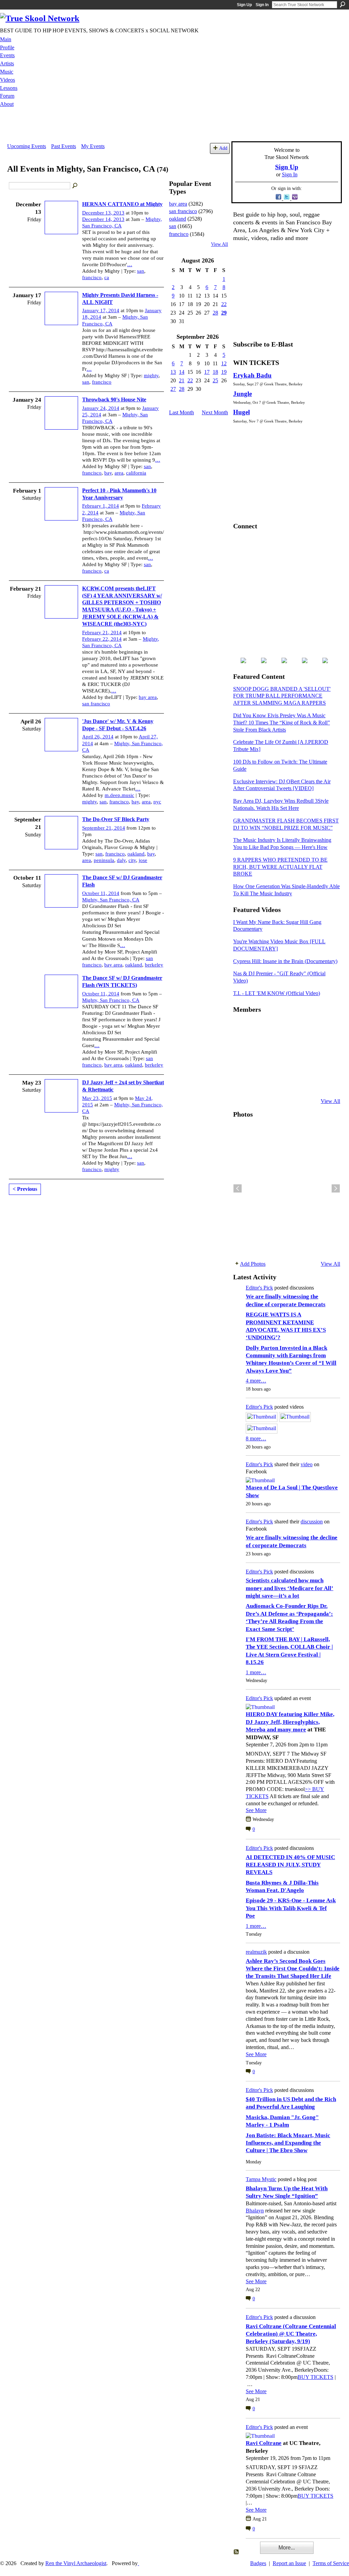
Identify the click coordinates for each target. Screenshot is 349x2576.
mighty (151, 375)
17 (207, 372)
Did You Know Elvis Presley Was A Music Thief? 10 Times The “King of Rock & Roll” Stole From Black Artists (282, 723)
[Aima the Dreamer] (325, 1065)
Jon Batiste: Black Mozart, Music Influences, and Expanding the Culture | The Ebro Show (288, 2143)
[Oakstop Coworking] (308, 1028)
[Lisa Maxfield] (241, 1046)
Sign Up (244, 5)
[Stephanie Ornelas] (325, 1028)
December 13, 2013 (103, 213)
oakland (136, 854)
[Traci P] (258, 1083)
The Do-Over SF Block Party (116, 819)
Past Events (64, 146)
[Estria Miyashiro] (291, 1065)
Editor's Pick (259, 1288)
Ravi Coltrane (264, 2443)
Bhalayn (255, 2211)
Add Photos (253, 1264)
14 (182, 372)
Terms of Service (331, 2563)
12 (224, 363)
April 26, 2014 (98, 737)
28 (215, 313)
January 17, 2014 (101, 310)
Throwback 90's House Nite (114, 399)
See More (256, 1810)
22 (224, 304)
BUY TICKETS (315, 2377)
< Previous (25, 1189)
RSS (237, 2552)
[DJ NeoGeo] (291, 1046)
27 (173, 389)
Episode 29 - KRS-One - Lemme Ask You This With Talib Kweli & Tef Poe (291, 1908)
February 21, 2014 (102, 633)
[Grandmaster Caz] (308, 1046)
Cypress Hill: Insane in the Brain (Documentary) (285, 961)
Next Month (215, 412)
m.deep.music (119, 795)
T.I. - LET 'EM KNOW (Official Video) (277, 993)
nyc (157, 802)
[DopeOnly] (241, 1028)
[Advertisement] (174, 126)
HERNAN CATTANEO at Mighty (122, 204)
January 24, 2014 (101, 408)
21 (182, 380)
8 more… (256, 1438)
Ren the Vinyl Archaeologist (76, 2563)
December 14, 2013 (103, 219)
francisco (92, 277)
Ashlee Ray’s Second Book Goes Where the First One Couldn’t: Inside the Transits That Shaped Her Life (293, 1969)
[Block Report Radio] (258, 1046)
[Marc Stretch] (258, 1065)
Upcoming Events (27, 146)
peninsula (104, 860)
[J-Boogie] (275, 1083)
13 (173, 372)
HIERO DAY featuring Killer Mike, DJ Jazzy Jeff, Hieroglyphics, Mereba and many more (290, 1722)
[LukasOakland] (291, 1028)
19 (224, 372)
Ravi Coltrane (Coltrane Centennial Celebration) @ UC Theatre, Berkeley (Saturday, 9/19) (291, 2334)
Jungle (242, 394)
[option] (287, 1188)
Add (223, 148)
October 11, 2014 (101, 893)
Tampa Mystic (261, 2179)
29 (224, 313)
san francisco (96, 704)
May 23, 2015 (97, 1098)
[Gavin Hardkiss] (275, 1028)
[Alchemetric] (308, 1065)
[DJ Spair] (325, 1083)
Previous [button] (238, 1188)
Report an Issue (289, 2563)
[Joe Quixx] (241, 1065)
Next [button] (336, 1188)
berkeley (154, 965)
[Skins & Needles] (275, 1065)
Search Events (75, 186)
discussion (312, 1522)
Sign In (262, 5)
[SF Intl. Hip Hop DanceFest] (325, 1046)
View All (219, 244)
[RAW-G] (241, 1083)
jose (143, 860)
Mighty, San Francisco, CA (111, 900)
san (141, 271)
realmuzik (256, 1952)
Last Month (181, 412)
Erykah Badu (252, 375)
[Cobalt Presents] (291, 1083)
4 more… (256, 1381)
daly (121, 860)
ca (107, 277)
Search (343, 4)
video (307, 1464)
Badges (258, 2563)
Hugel (241, 412)
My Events (93, 146)
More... (287, 2548)
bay (108, 473)
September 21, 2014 (104, 828)
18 (215, 372)
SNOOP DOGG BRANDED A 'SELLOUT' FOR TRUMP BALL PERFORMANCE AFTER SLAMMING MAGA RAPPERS (282, 696)
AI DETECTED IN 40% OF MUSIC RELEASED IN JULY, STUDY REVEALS (290, 1865)
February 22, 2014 (102, 639)
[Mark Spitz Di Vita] (308, 1083)
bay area (148, 697)
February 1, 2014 (101, 506)
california (136, 473)
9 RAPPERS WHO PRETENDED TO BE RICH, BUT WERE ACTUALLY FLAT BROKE (280, 867)
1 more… (256, 1672)
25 (215, 380)
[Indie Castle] (275, 1046)
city (132, 860)
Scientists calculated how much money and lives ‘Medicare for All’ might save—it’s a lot (290, 1588)
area (119, 473)
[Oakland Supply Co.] (258, 1028)
